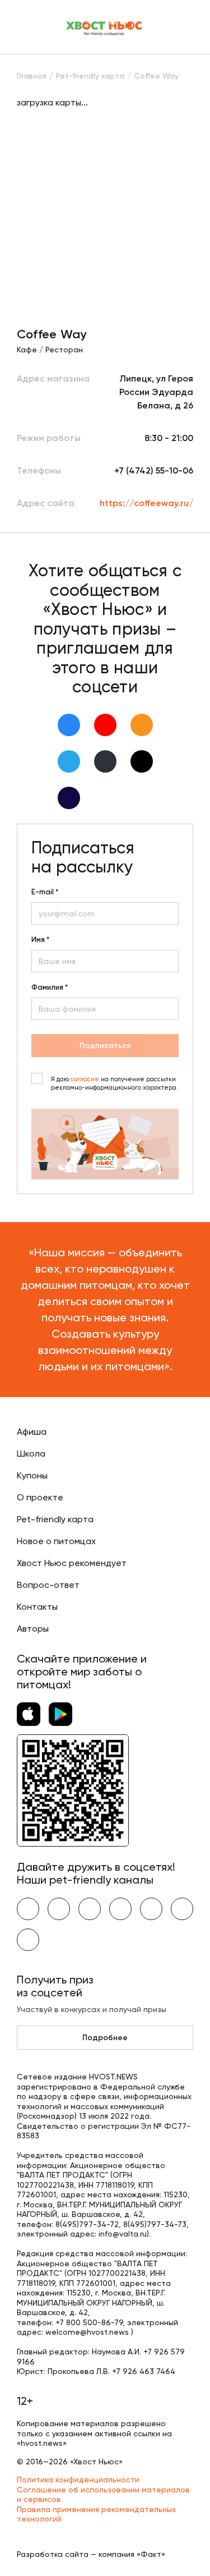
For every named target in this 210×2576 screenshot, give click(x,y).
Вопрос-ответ (48, 1585)
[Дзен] (105, 761)
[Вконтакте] (69, 725)
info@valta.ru (123, 2234)
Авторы (33, 1629)
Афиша (32, 1432)
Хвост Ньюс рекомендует (72, 1563)
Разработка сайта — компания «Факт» (91, 2554)
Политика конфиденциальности (78, 2479)
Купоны (32, 1475)
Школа (31, 1454)
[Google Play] (60, 1714)
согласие (85, 1079)
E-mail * (45, 892)
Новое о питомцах (56, 1541)
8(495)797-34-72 (87, 2224)
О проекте (40, 1497)
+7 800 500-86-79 (89, 2322)
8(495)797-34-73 (155, 2224)
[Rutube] (69, 798)
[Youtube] (105, 725)
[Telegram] (69, 761)
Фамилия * (50, 988)
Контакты (37, 1607)
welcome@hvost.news (87, 2332)
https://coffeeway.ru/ (146, 503)
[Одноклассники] (142, 725)
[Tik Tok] (142, 761)
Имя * (40, 940)
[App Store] (29, 1714)
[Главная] (105, 27)
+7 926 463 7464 (144, 2371)
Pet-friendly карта (55, 1519)
